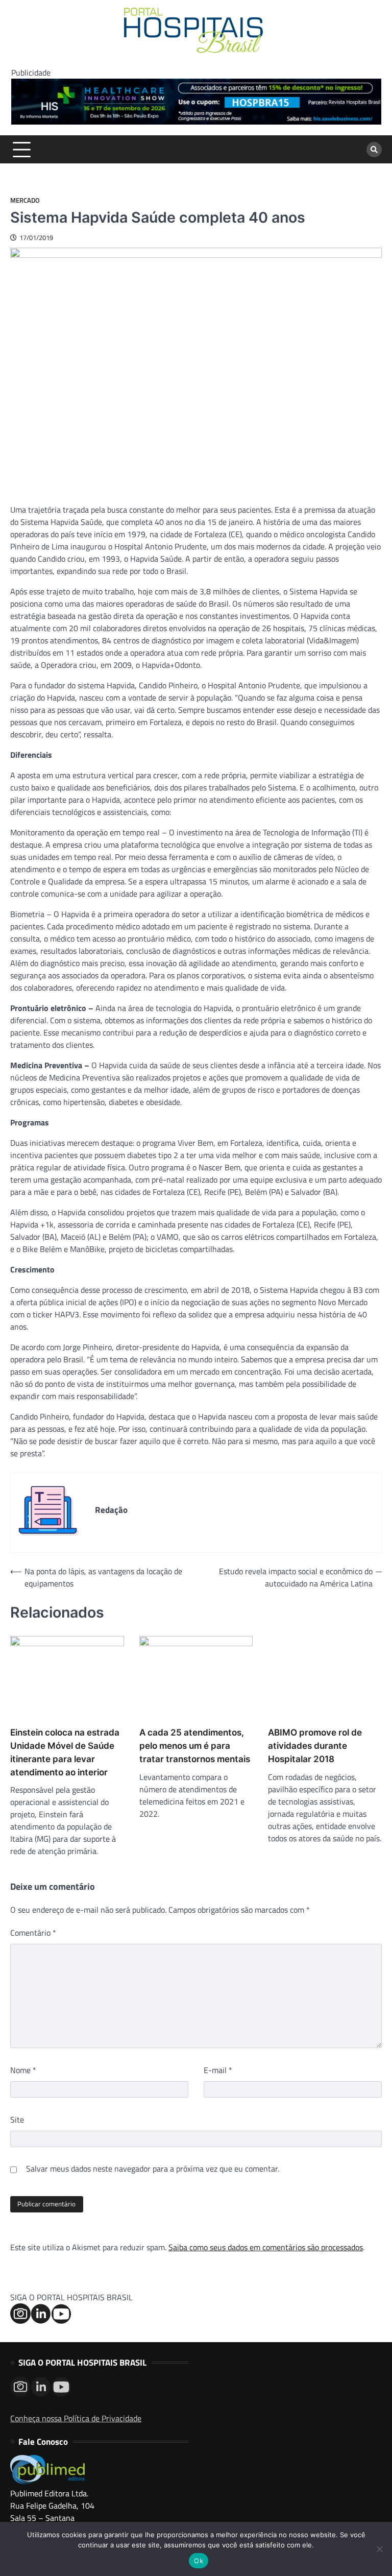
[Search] (374, 150)
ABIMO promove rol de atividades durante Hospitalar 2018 (315, 1746)
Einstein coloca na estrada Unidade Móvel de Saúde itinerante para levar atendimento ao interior (65, 1752)
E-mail (218, 2070)
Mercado (25, 200)
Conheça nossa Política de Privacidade (76, 2418)
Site (17, 2120)
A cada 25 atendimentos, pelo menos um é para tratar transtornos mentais (195, 1746)
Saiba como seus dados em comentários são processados (266, 2247)
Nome (23, 2070)
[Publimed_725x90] (196, 122)
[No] (379, 2549)
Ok (199, 2561)
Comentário (33, 1933)
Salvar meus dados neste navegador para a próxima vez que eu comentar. (153, 2169)
